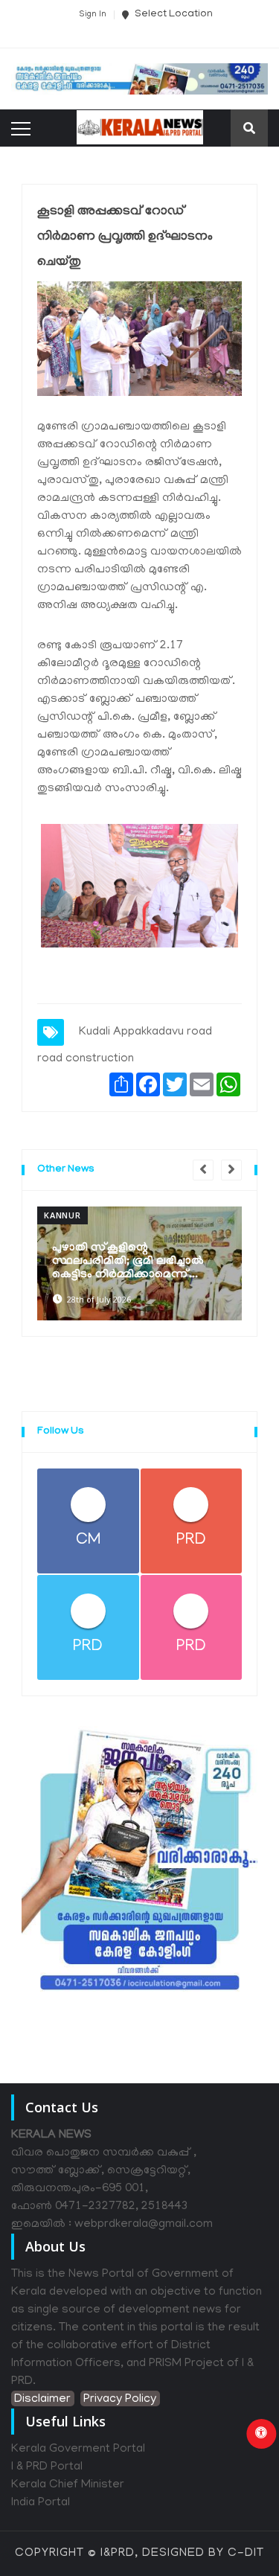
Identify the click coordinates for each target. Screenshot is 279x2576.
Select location (173, 15)
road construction (86, 1059)
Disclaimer (42, 2400)
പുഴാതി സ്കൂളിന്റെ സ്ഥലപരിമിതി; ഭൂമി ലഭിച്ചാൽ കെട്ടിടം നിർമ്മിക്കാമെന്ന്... (128, 1262)
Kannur (62, 1215)
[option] (139, 1264)
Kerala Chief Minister (68, 2485)
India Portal (41, 2503)
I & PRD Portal (47, 2467)
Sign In (93, 15)
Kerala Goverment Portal (78, 2449)
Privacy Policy (120, 2400)
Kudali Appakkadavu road (145, 1032)
